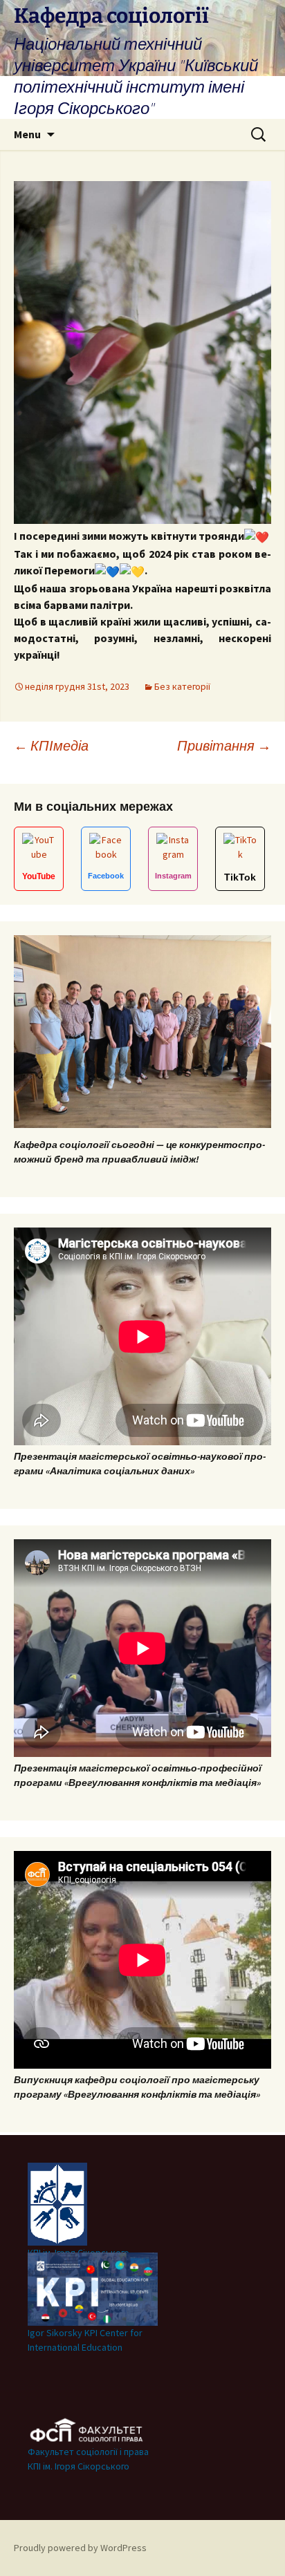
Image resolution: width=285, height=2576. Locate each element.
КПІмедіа (51, 745)
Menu (27, 134)
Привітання (224, 745)
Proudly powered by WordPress (80, 2548)
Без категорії (182, 686)
